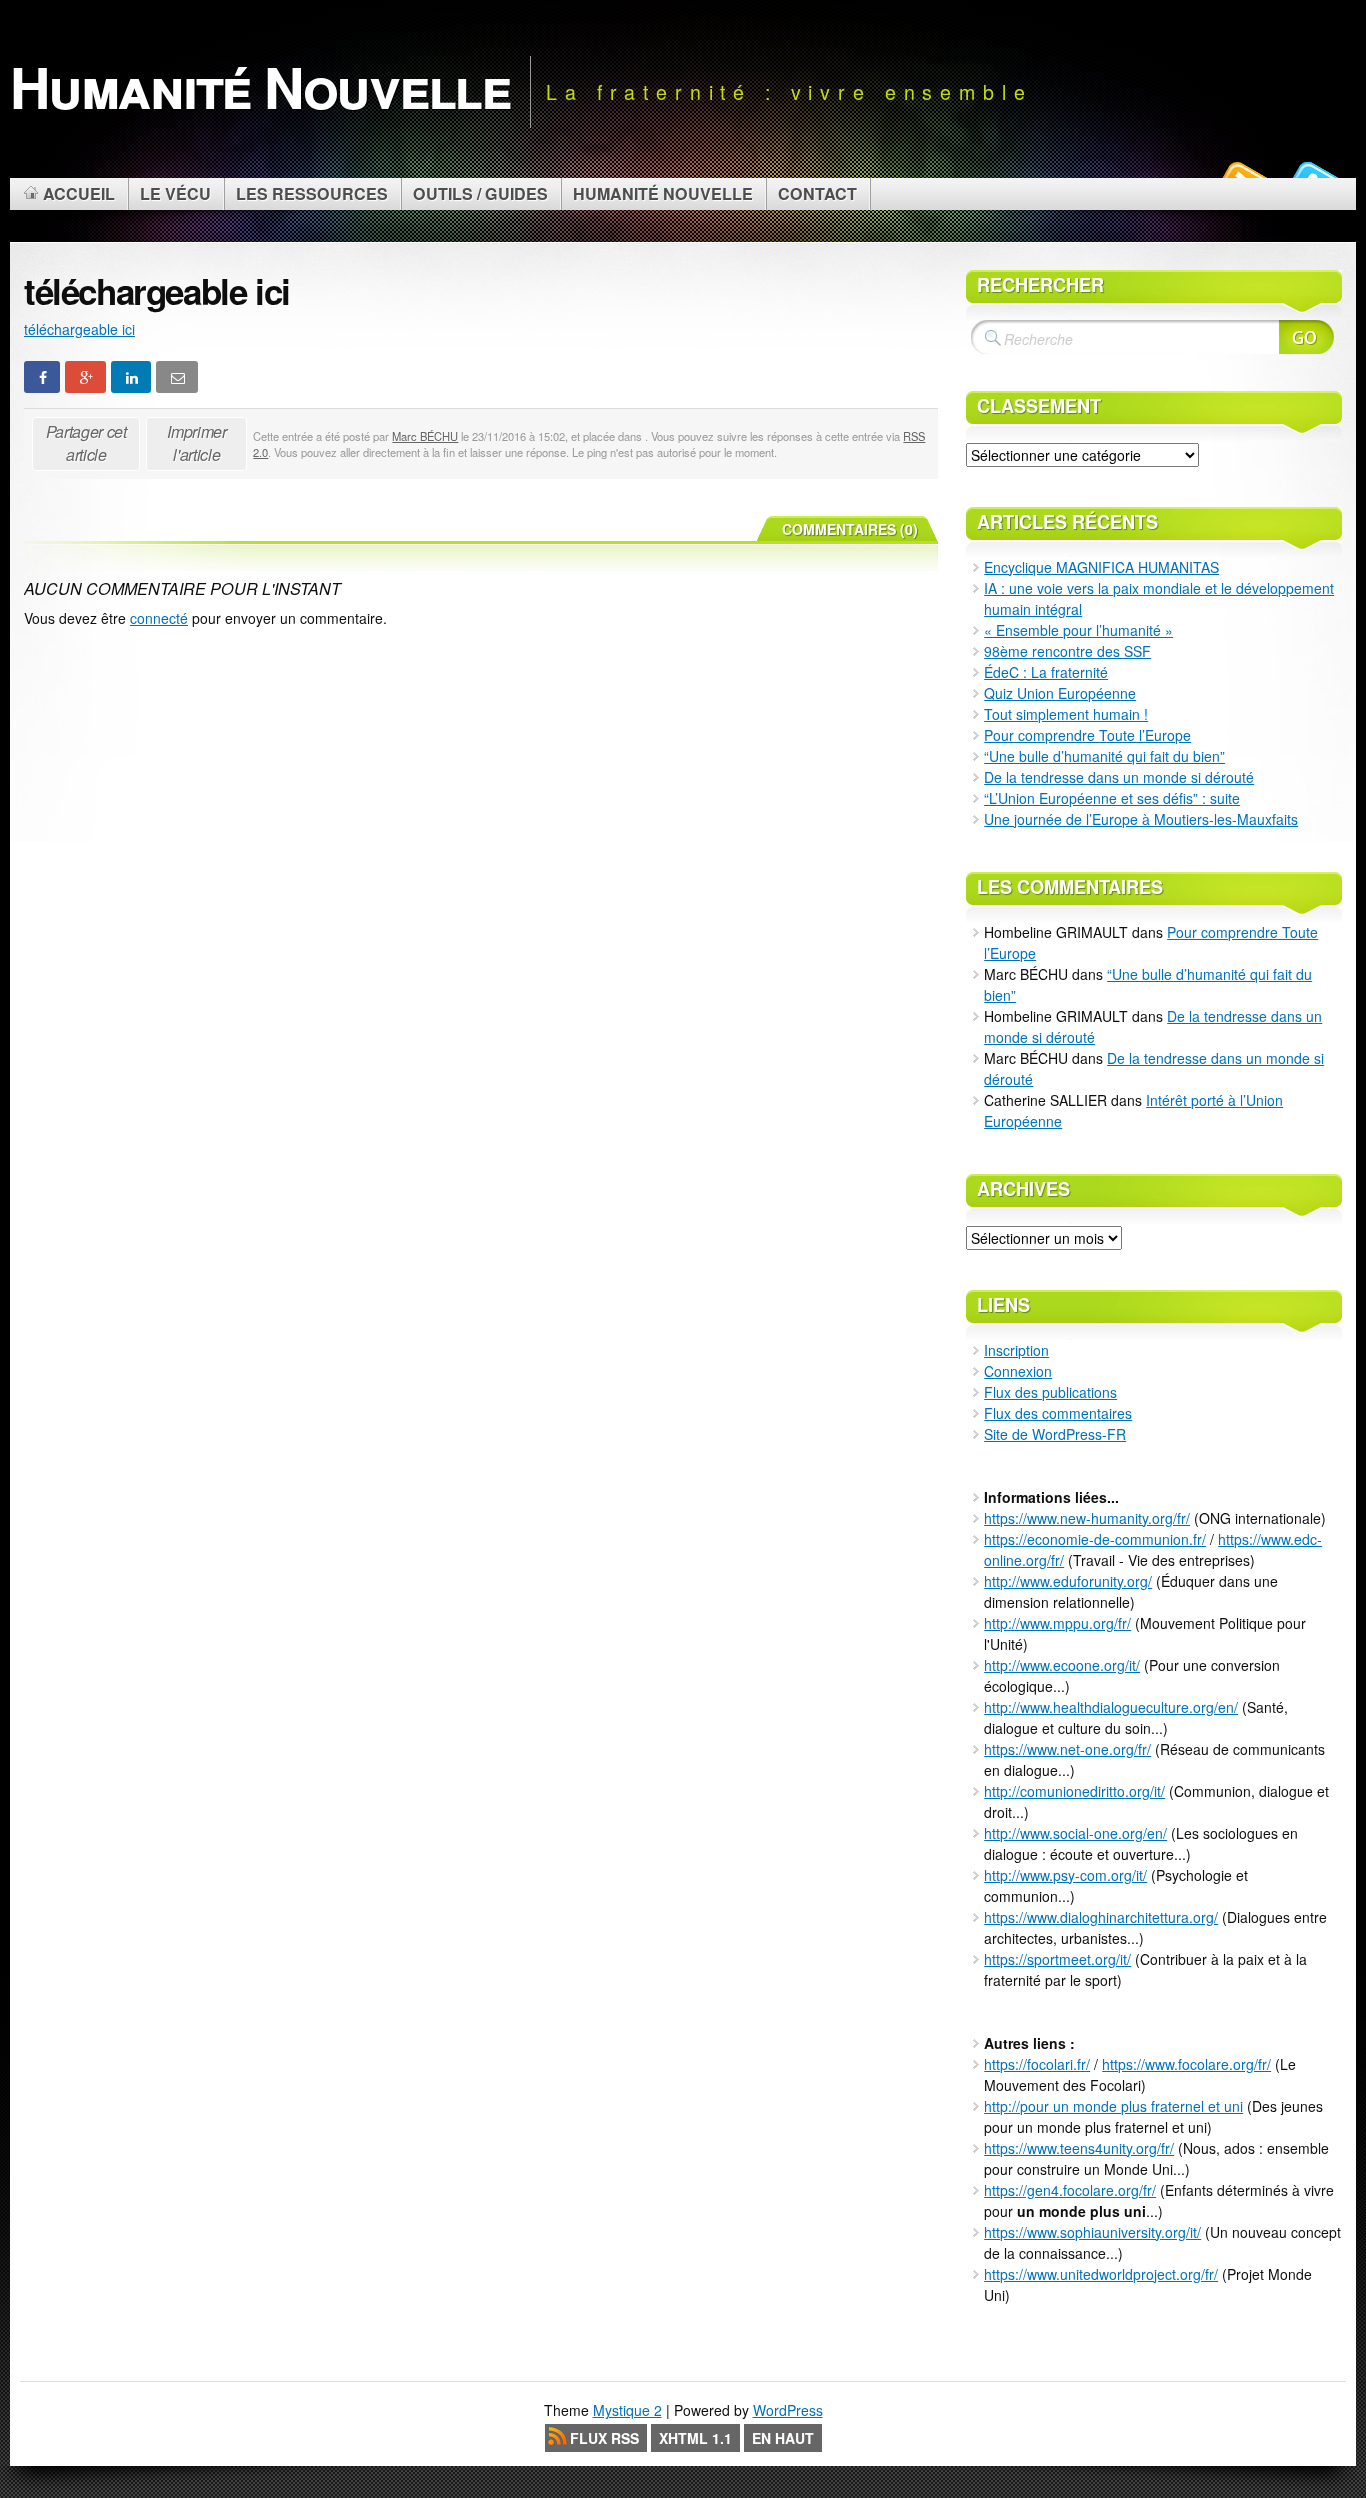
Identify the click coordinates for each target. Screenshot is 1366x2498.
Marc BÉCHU (425, 436)
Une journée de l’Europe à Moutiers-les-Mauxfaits (1141, 819)
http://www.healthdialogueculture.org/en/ (1111, 1707)
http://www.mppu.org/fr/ (1057, 1623)
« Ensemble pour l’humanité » (1078, 630)
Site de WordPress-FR (1055, 1434)
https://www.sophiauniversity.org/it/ (1092, 2232)
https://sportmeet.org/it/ (1057, 1959)
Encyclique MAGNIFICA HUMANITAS (1101, 567)
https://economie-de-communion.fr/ (1095, 1539)
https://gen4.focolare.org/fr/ (1070, 2190)
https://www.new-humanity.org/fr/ (1087, 1518)
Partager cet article (86, 443)
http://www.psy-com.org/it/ (1065, 1875)
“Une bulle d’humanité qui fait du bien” (1104, 756)
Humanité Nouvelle (260, 86)
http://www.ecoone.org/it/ (1062, 1665)
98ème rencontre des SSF (1067, 651)
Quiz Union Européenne (1060, 693)
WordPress (788, 2410)
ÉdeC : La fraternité (1046, 672)
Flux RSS (604, 2438)
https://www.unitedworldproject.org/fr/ (1101, 2274)
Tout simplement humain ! (1066, 714)
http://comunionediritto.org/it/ (1074, 1791)
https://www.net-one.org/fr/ (1067, 1749)
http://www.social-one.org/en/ (1075, 1833)
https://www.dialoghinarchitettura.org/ (1101, 1917)
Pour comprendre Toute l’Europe (1087, 735)
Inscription (1016, 1350)
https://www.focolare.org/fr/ (1186, 2064)
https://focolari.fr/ (1037, 2064)
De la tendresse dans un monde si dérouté (1119, 777)
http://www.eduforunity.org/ (1068, 1581)
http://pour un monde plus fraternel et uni (1113, 2106)
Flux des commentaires (1058, 1413)
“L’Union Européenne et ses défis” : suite (1112, 798)
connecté (159, 618)
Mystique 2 (627, 2410)
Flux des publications (1050, 1392)
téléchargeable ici (79, 329)
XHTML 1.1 (695, 2438)
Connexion (1018, 1371)
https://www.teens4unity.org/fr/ (1079, 2148)
